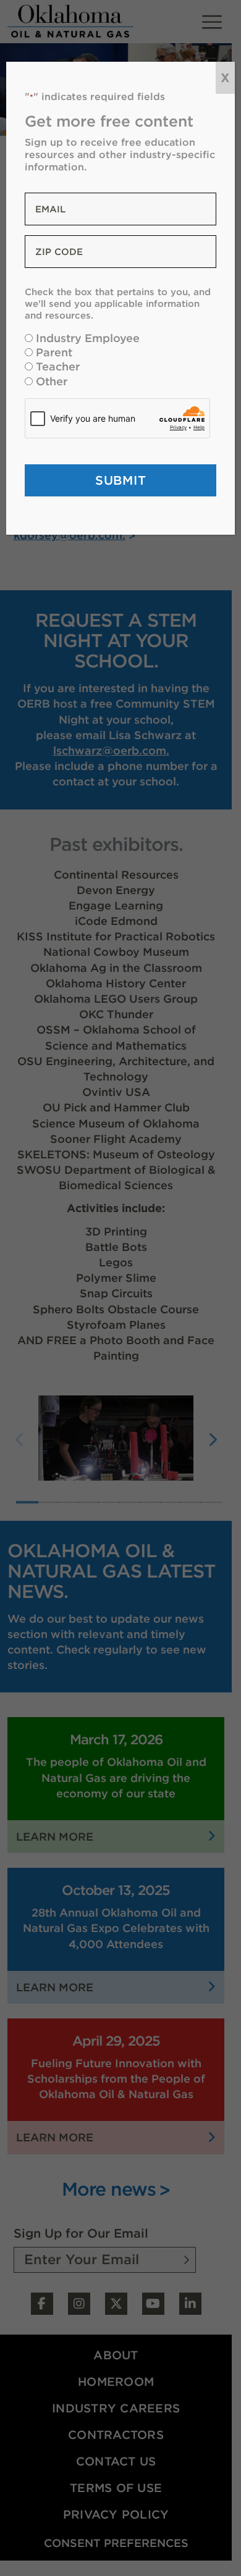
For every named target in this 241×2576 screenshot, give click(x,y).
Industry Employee (88, 338)
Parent (54, 352)
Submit (121, 480)
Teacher (58, 366)
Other (52, 381)
